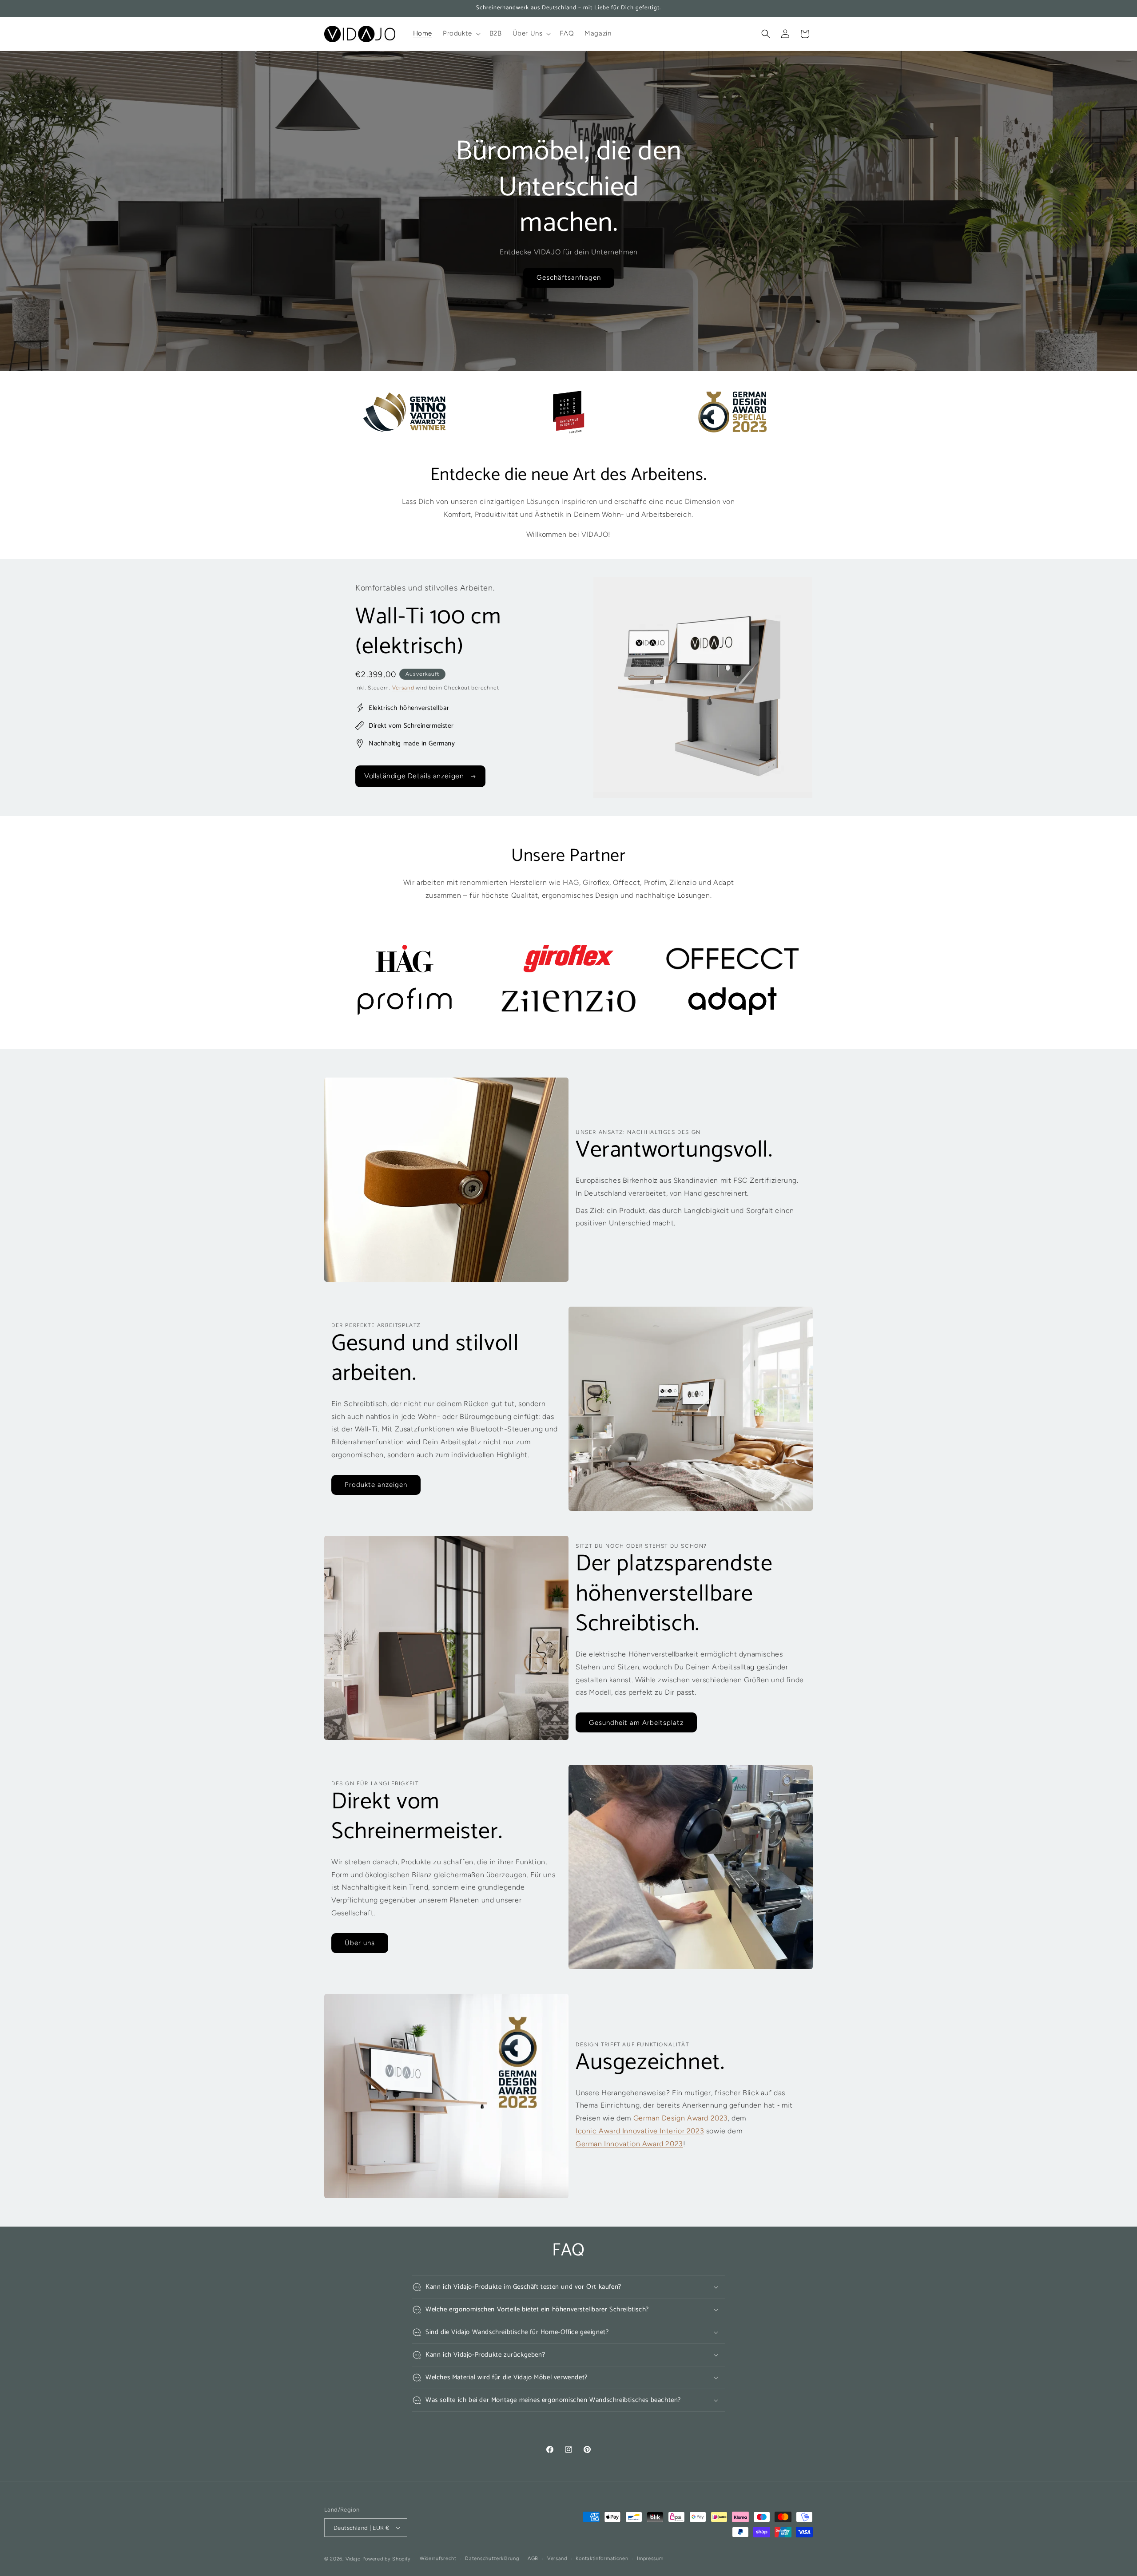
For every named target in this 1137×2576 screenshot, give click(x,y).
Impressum (650, 2558)
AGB (533, 2558)
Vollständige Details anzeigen (415, 776)
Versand (403, 688)
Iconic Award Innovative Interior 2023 (640, 2131)
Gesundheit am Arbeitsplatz (636, 1723)
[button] (461, 34)
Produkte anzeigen (376, 1485)
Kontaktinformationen (602, 2558)
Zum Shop (568, 277)
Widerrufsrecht (438, 2558)
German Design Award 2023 (681, 2118)
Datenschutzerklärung (492, 2558)
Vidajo (353, 2559)
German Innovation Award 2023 (629, 2144)
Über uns (360, 1943)
